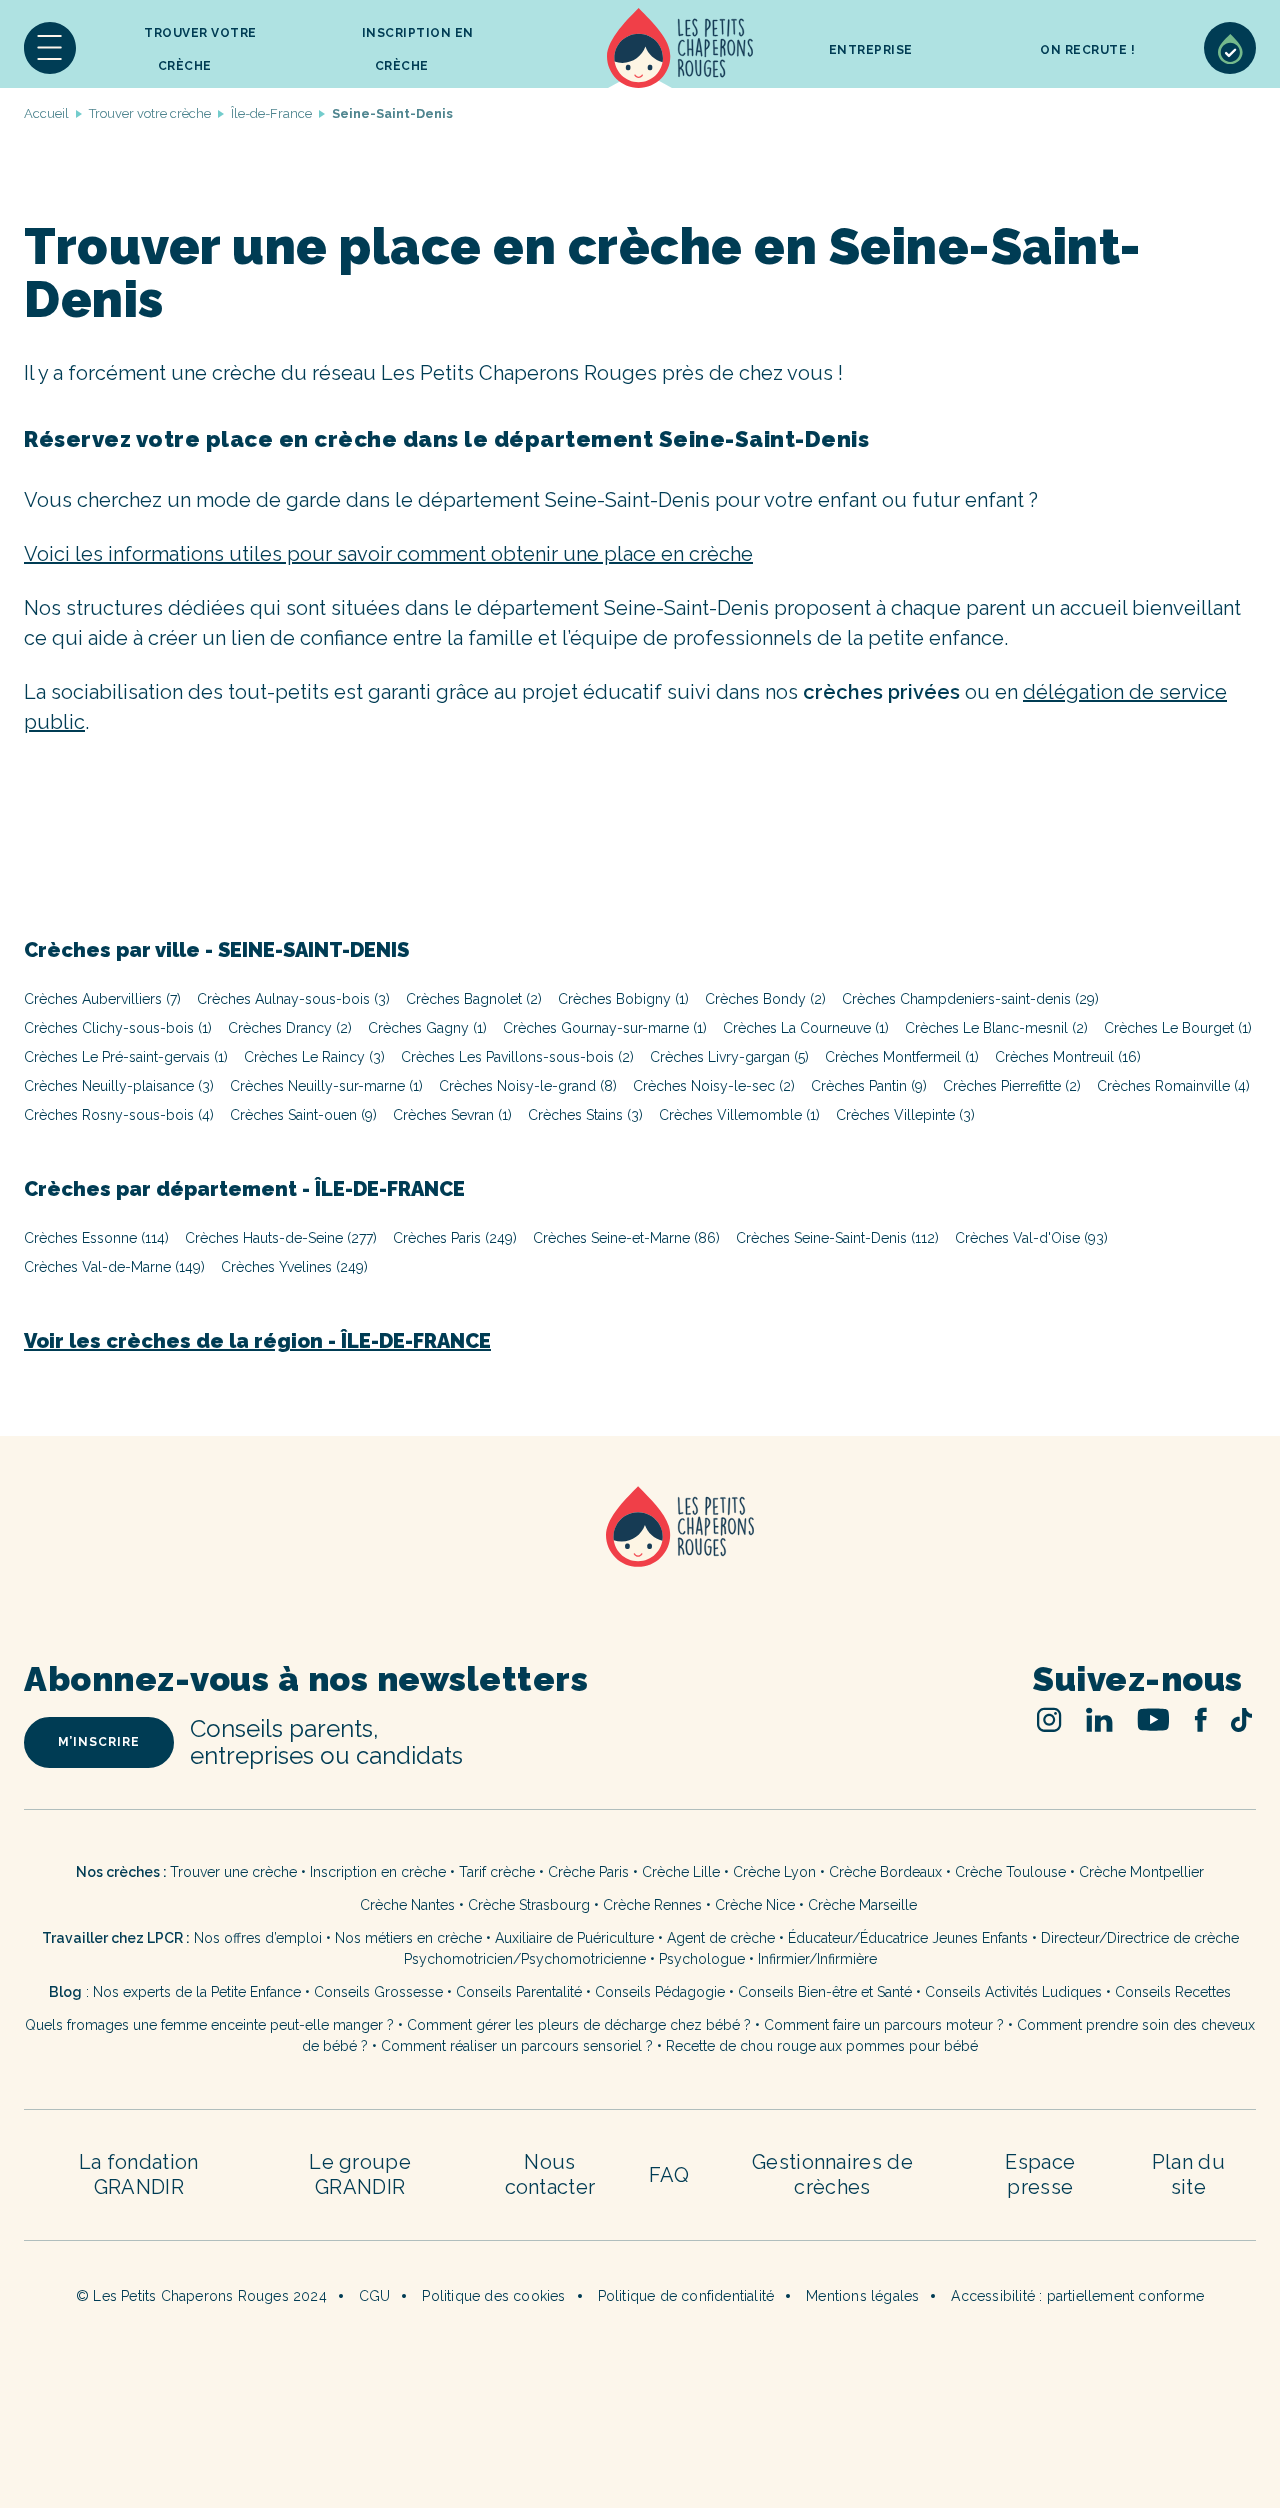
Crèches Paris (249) (455, 1238)
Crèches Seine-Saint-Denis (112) (837, 1238)
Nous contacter (550, 2174)
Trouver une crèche (233, 1872)
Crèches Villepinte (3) (905, 1115)
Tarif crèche (497, 1872)
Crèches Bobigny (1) (623, 999)
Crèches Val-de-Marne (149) (114, 1267)
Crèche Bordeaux (885, 1872)
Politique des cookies (493, 2296)
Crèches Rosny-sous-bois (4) (119, 1115)
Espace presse (1040, 2174)
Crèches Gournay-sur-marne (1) (605, 1028)
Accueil (680, 48)
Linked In (1099, 1719)
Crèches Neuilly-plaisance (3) (119, 1086)
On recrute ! (1087, 50)
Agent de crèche (721, 1938)
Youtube (1153, 1719)
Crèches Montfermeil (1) (902, 1057)
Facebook (1200, 1719)
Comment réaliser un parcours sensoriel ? (517, 2046)
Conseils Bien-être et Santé (825, 1992)
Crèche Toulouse (1010, 1872)
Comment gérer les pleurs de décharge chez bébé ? (581, 2025)
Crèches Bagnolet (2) (474, 999)
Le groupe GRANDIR (360, 2174)
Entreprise (871, 50)
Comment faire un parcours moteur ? (884, 2025)
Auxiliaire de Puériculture (574, 1938)
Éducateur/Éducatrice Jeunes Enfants (908, 1938)
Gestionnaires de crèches (832, 2174)
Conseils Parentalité (519, 1992)
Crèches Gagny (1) (427, 1028)
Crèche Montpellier (1141, 1872)
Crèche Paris (588, 1872)
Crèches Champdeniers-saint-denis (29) (970, 999)
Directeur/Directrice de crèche (1140, 1938)
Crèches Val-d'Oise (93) (1031, 1238)
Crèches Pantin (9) (869, 1086)
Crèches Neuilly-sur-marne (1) (326, 1086)
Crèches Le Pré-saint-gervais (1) (126, 1057)
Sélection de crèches (1230, 48)
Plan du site (1188, 2174)
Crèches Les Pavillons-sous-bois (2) (517, 1057)
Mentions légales (862, 2296)
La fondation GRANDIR (139, 2174)
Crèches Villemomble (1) (739, 1115)
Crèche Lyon (774, 1872)
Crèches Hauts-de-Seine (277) (281, 1238)
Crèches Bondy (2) (765, 999)
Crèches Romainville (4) (1173, 1086)
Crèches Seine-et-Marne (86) (626, 1238)
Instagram (1049, 1719)
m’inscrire (99, 1742)
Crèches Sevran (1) (452, 1115)
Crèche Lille (681, 1872)
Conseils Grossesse (378, 1992)
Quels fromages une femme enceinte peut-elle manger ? (209, 2025)
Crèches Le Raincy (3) (314, 1057)
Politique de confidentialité (686, 2296)
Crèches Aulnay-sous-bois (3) (293, 999)
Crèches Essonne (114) (96, 1238)
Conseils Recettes (1173, 1992)
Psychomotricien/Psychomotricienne (525, 1959)
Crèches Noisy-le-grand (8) (528, 1086)
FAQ (669, 2175)
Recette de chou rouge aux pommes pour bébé (822, 2046)
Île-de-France (271, 113)
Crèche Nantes (407, 1905)
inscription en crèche (418, 49)
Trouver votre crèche (200, 49)
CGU (375, 2296)
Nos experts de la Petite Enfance (197, 1992)
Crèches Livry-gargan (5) (729, 1057)
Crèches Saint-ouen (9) (303, 1115)
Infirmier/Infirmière (817, 1959)
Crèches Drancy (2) (290, 1028)
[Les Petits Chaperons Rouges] (640, 1552)
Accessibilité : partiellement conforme (1077, 2296)
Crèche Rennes (652, 1905)
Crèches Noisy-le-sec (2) (714, 1086)
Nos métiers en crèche (408, 1938)
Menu (50, 48)
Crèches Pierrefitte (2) (1012, 1086)
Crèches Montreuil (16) (1068, 1057)
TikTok (1241, 1720)
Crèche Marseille (864, 1905)
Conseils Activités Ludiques (1013, 1992)
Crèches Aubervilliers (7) (102, 999)
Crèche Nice (755, 1905)
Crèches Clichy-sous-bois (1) (118, 1028)
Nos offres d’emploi (258, 1938)
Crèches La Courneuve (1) (806, 1028)
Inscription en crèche (378, 1872)
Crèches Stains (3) (585, 1115)
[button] (50, 48)
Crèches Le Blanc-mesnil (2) (996, 1028)
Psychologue (702, 1959)
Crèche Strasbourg (529, 1905)
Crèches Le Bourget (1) (1178, 1028)
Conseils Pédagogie (660, 1992)
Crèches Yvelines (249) (294, 1267)
